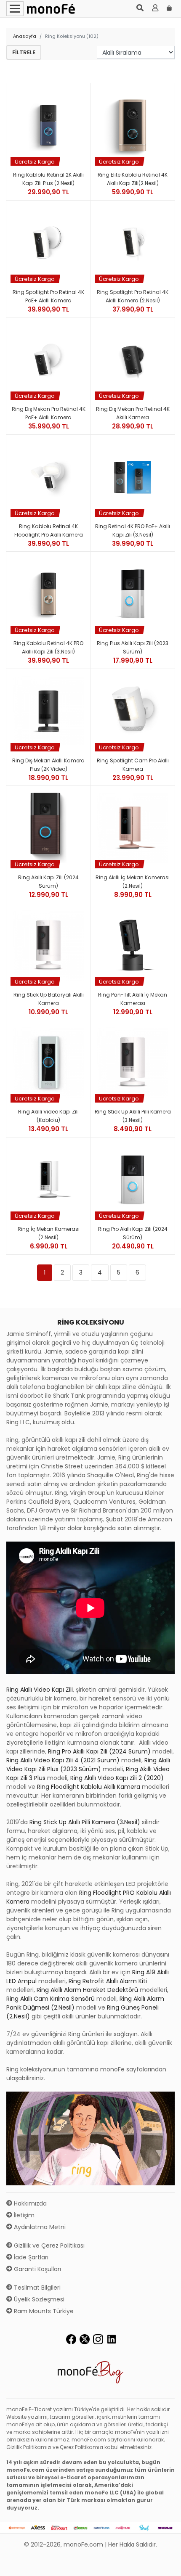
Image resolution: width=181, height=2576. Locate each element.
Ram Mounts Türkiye (43, 2311)
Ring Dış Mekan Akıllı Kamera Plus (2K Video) (48, 765)
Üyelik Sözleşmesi (38, 2299)
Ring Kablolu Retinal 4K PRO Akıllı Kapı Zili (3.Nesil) (48, 647)
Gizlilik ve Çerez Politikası (48, 2245)
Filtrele (24, 52)
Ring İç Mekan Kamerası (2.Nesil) (49, 1233)
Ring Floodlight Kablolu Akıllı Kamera (89, 1787)
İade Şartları (30, 2257)
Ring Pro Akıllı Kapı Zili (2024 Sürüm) (133, 1233)
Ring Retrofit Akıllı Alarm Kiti (108, 1981)
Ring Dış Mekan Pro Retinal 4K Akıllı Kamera (133, 413)
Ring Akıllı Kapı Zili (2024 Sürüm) (48, 882)
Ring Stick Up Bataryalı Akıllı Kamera (49, 999)
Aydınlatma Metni (39, 2227)
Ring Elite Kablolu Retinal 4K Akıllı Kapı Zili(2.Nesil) (133, 179)
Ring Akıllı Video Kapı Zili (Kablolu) (48, 1116)
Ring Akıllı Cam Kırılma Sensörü (51, 1999)
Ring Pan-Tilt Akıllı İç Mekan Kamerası (133, 999)
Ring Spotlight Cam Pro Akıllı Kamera (133, 765)
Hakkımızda (29, 2203)
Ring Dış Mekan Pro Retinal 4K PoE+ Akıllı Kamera (49, 413)
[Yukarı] (165, 2563)
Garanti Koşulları (37, 2269)
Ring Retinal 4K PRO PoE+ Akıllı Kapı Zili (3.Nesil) (133, 530)
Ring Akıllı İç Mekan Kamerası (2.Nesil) (133, 882)
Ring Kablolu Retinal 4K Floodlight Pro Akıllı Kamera (49, 530)
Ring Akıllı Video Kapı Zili (40, 1690)
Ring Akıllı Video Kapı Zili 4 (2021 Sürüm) (63, 1760)
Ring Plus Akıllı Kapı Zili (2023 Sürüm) (133, 647)
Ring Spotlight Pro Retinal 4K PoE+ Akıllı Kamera (48, 296)
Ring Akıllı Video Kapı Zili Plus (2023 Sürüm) (88, 1765)
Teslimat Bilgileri (36, 2288)
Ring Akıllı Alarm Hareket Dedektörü (87, 1990)
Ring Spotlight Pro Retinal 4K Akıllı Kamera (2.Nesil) (133, 296)
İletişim (23, 2215)
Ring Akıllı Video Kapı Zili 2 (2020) (117, 1778)
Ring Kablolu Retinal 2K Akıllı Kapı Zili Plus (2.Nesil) (48, 179)
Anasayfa (25, 36)
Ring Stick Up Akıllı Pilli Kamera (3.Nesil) (133, 1116)
